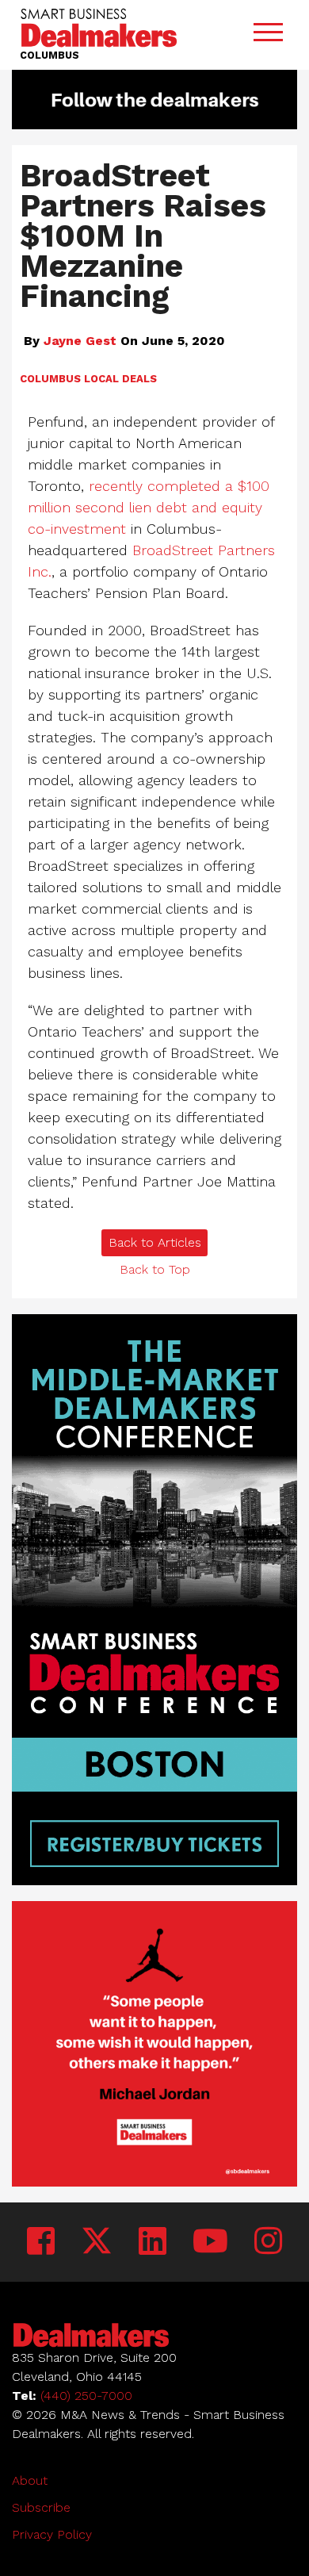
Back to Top (155, 1269)
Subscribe (41, 2507)
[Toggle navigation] (268, 35)
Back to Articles (155, 1242)
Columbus (50, 379)
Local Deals (120, 379)
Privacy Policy (52, 2534)
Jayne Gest (80, 341)
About (30, 2480)
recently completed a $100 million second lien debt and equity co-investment (149, 507)
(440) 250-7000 (86, 2396)
